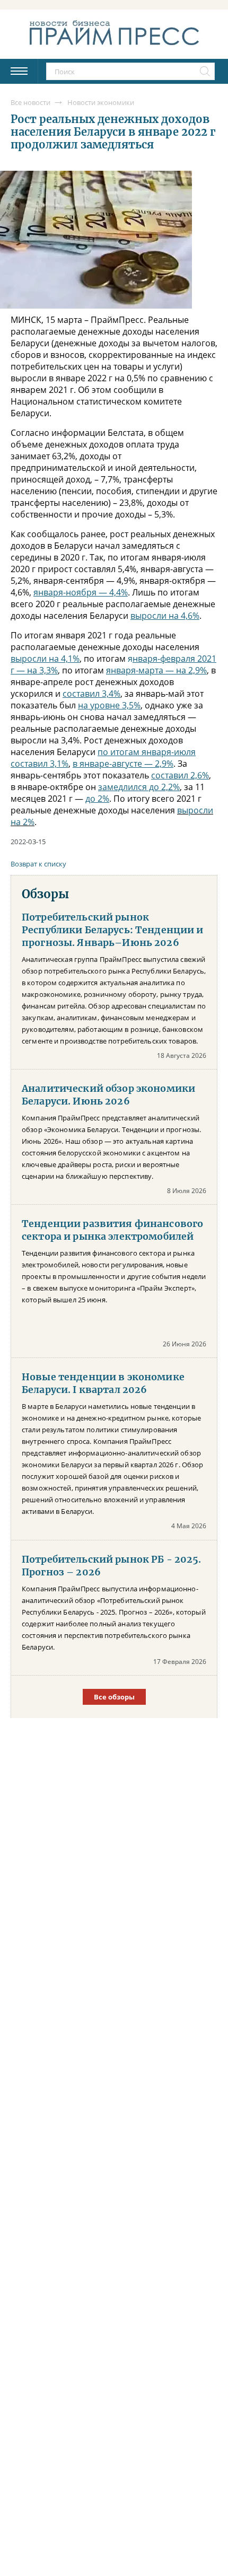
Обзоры (45, 894)
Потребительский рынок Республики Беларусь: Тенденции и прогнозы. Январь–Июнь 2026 (113, 930)
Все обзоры (114, 1697)
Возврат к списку (38, 864)
